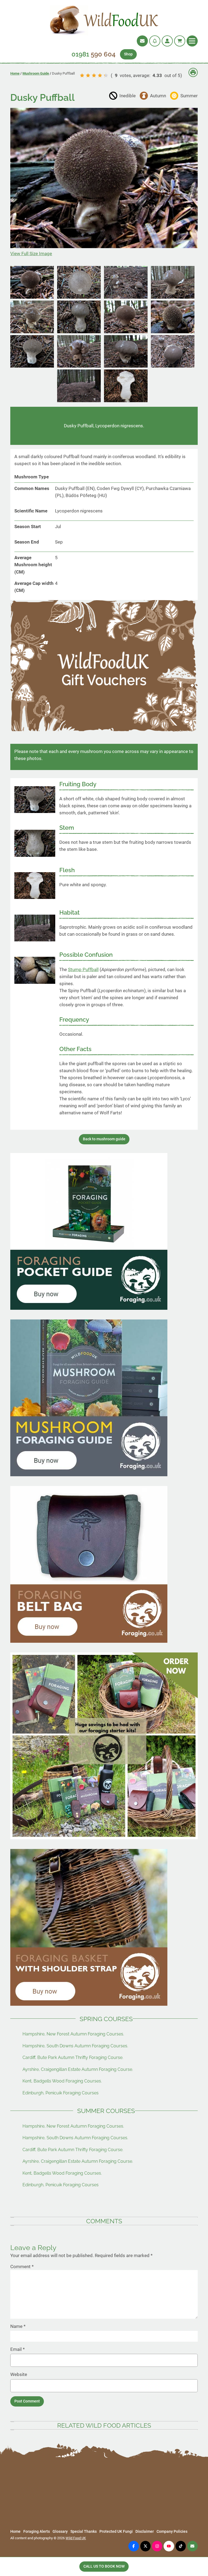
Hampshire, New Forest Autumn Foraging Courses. (73, 2034)
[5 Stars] (106, 75)
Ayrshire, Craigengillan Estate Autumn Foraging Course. (78, 2069)
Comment (22, 2267)
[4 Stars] (100, 75)
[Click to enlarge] (32, 297)
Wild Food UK (76, 2538)
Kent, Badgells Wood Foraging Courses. (62, 2081)
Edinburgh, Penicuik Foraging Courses (61, 2093)
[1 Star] (82, 75)
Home (15, 73)
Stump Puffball (83, 969)
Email (17, 2349)
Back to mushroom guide (104, 1139)
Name (18, 2326)
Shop (128, 54)
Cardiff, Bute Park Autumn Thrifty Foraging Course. (73, 2057)
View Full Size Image (31, 254)
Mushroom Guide (36, 73)
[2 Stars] (88, 75)
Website (19, 2374)
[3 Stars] (94, 75)
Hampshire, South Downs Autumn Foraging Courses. (75, 2046)
